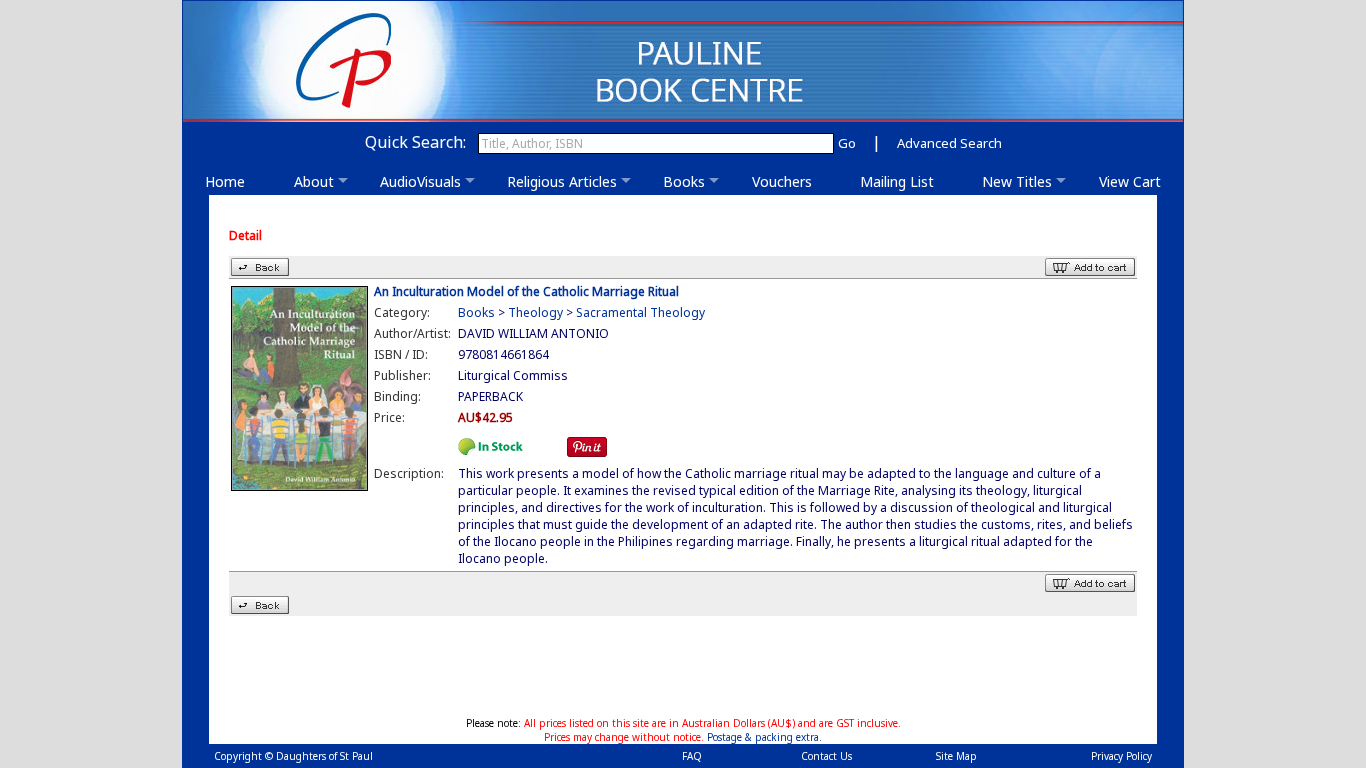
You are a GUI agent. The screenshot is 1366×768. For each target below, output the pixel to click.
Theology (535, 312)
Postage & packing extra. (764, 737)
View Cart (1130, 181)
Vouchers (788, 181)
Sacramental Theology (640, 312)
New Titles (1017, 181)
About (314, 181)
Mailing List (903, 181)
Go (847, 143)
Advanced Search (949, 143)
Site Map (956, 756)
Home (231, 181)
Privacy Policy (1121, 756)
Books (684, 181)
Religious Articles (562, 181)
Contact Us (826, 756)
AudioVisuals (420, 181)
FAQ (692, 756)
